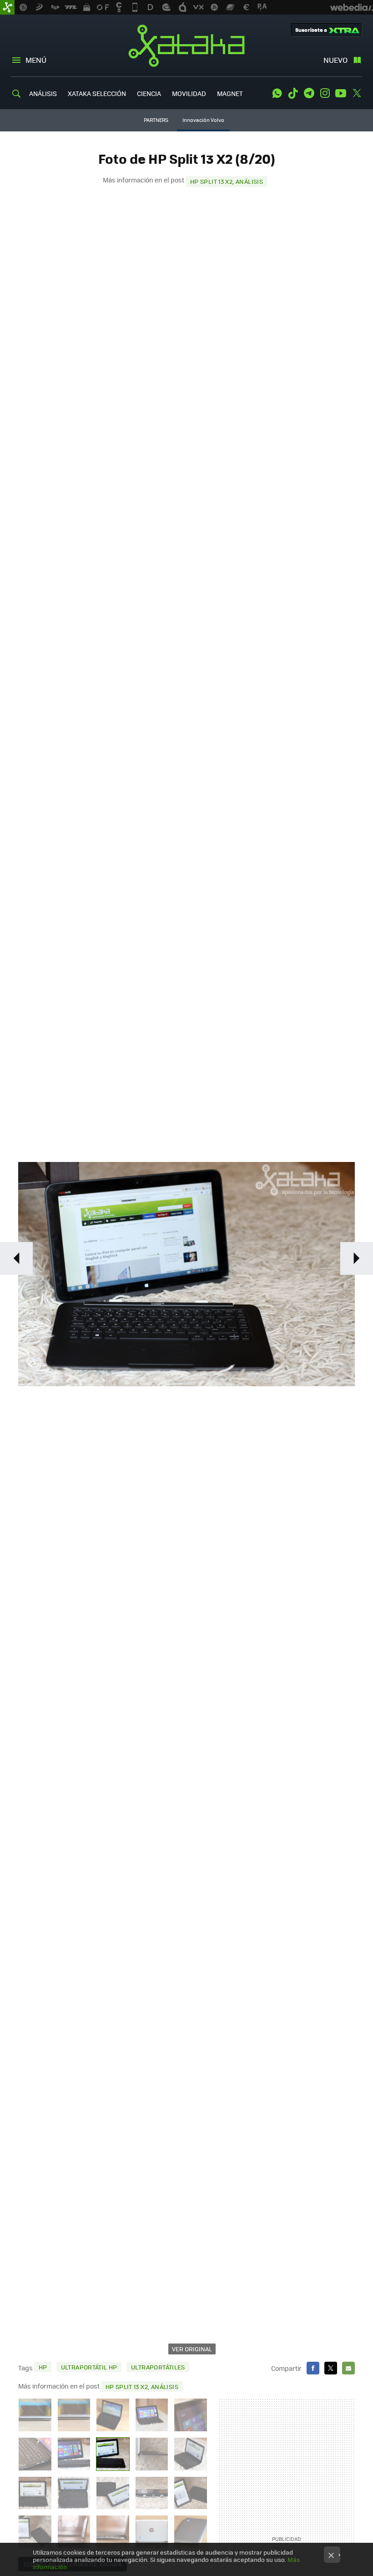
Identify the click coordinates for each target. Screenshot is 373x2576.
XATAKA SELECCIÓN (97, 93)
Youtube (341, 93)
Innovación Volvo (203, 120)
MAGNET (230, 93)
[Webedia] (352, 7)
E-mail (348, 2368)
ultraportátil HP (89, 2367)
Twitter (357, 93)
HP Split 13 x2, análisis (227, 181)
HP (43, 2367)
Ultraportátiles (158, 2367)
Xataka (186, 45)
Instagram (325, 93)
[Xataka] (7, 7)
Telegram (309, 93)
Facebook (313, 2368)
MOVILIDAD (189, 93)
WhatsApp (277, 93)
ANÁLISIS (43, 93)
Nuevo (335, 60)
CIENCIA (149, 93)
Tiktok (293, 93)
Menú (36, 60)
